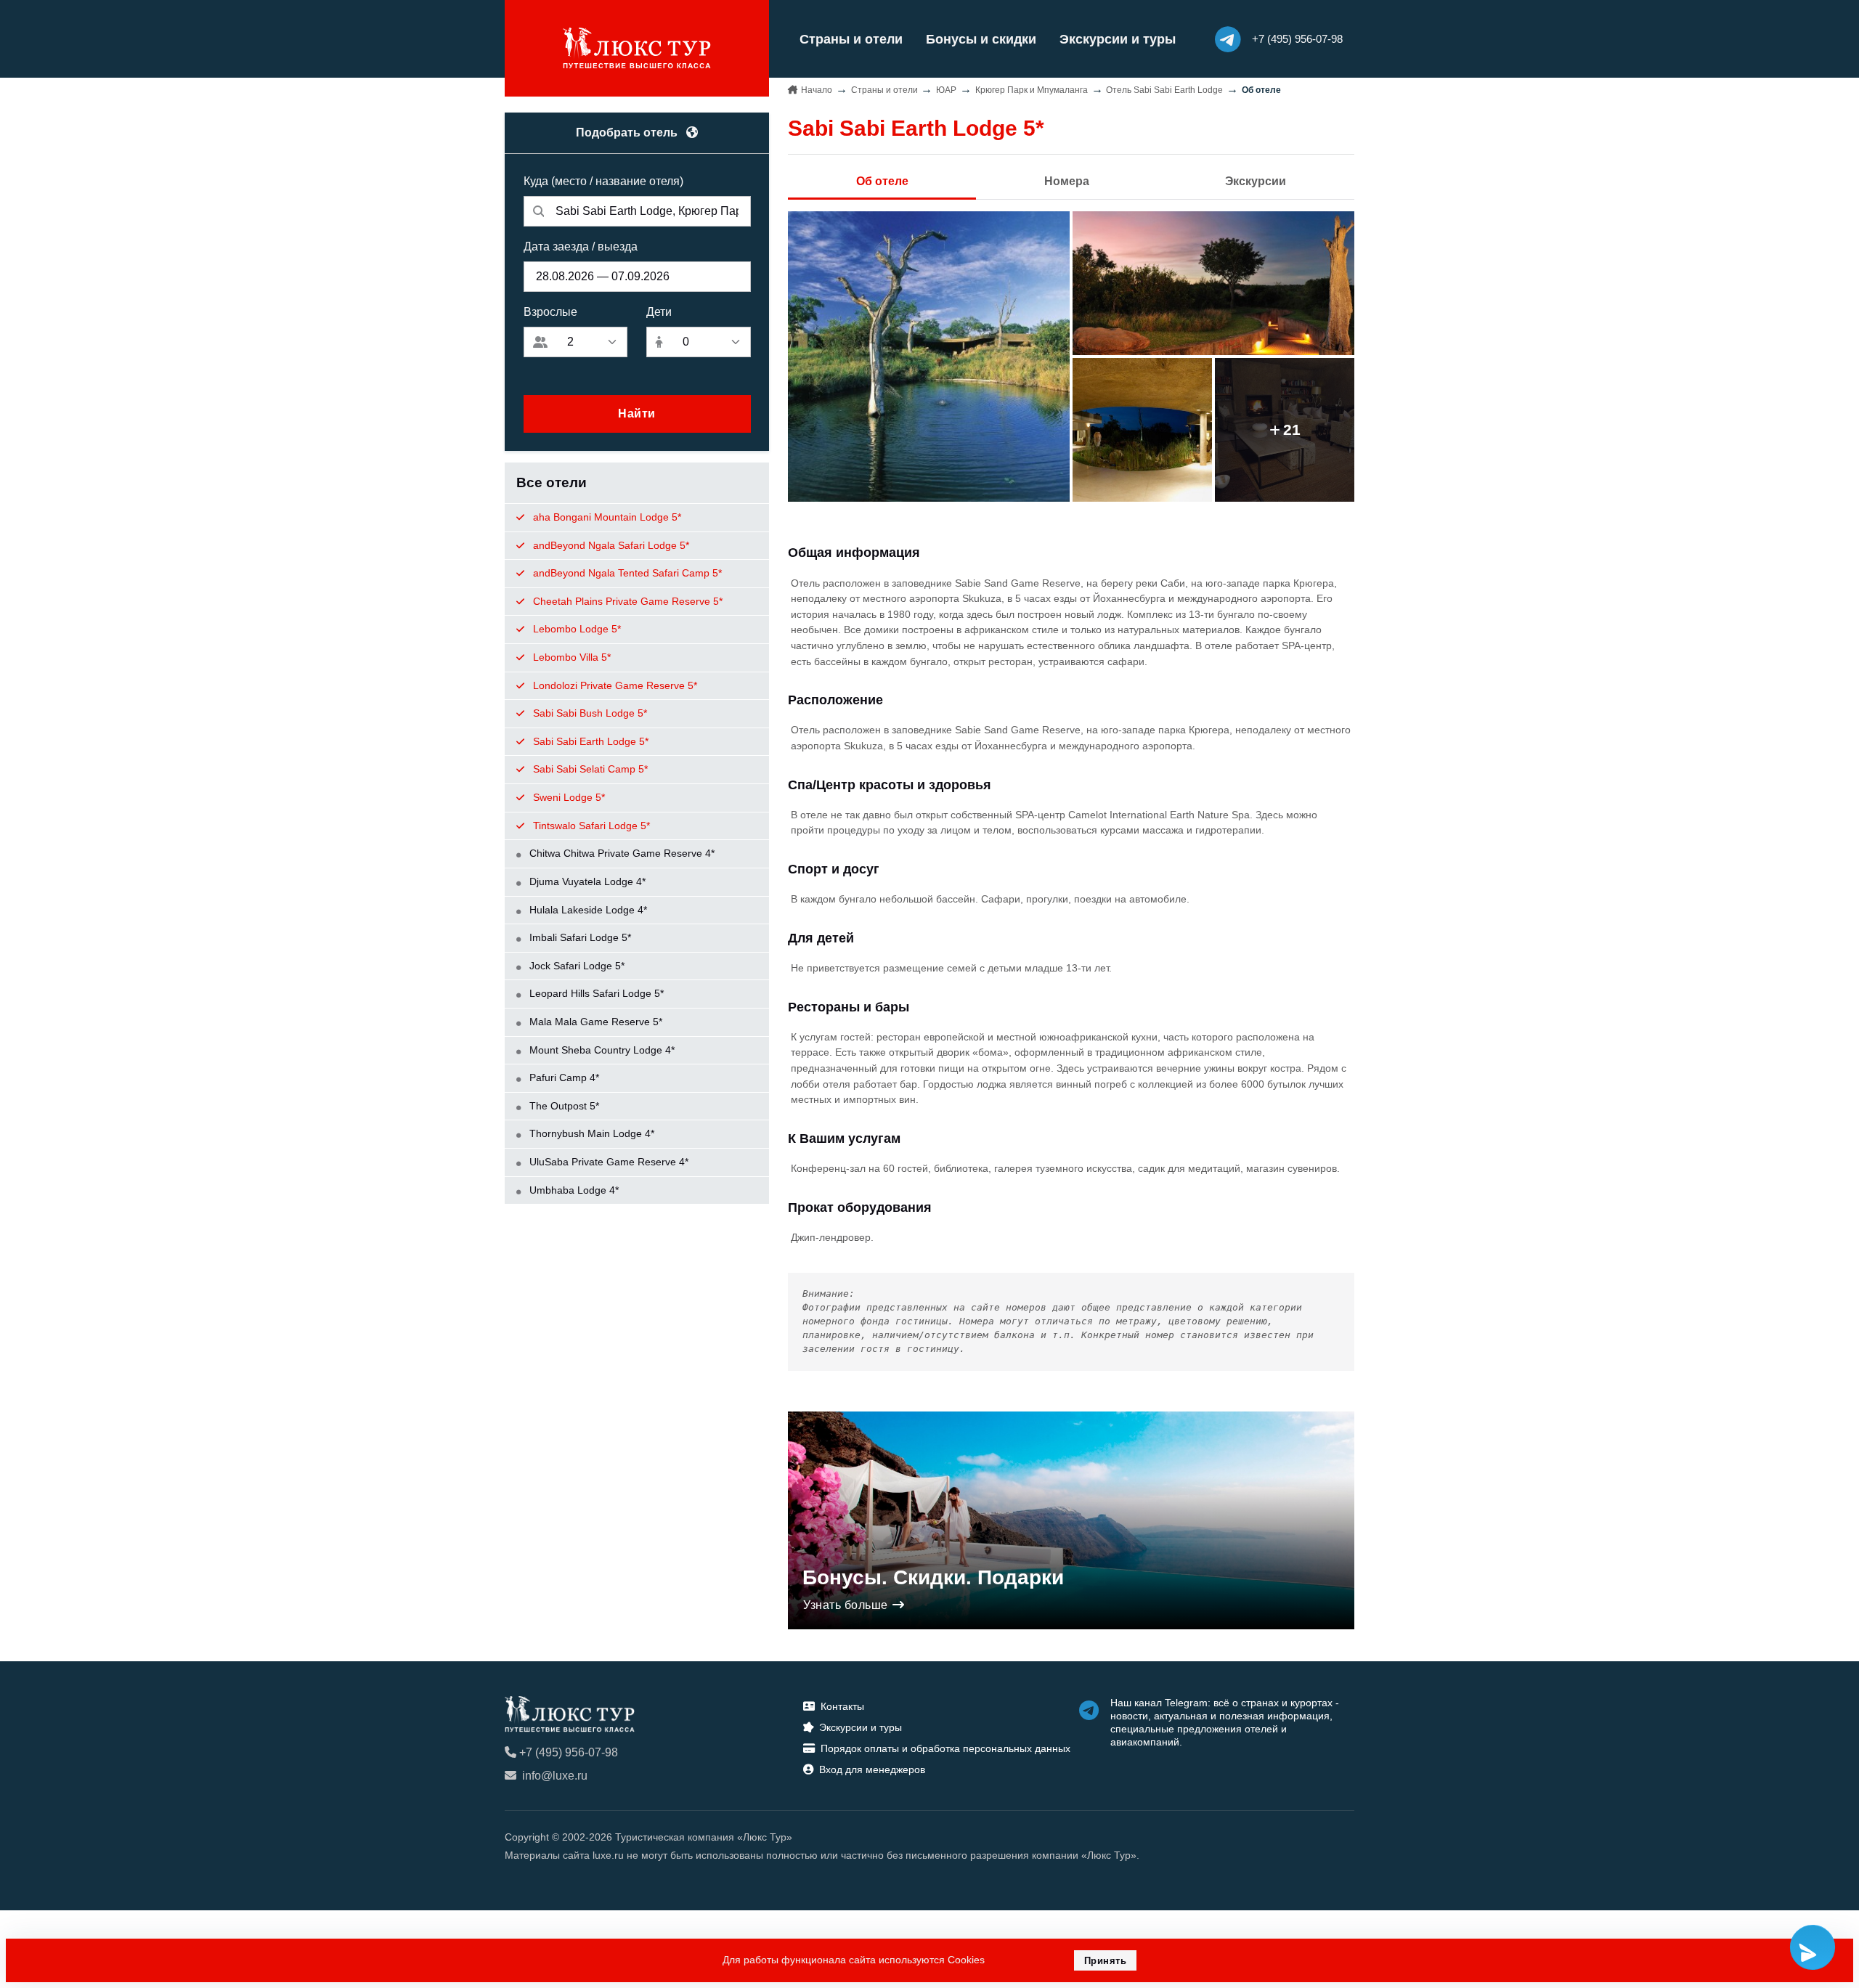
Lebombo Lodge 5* (575, 629)
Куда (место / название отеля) (603, 181)
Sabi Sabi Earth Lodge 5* (589, 741)
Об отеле (882, 181)
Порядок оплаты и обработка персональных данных (945, 1748)
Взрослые (550, 312)
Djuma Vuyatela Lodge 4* (586, 881)
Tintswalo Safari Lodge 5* (590, 826)
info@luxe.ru (555, 1776)
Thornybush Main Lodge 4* (590, 1133)
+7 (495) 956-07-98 (569, 1752)
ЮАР (946, 90)
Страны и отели (851, 39)
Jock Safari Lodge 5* (575, 966)
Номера (1067, 181)
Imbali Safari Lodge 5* (579, 937)
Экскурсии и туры (1118, 39)
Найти (637, 414)
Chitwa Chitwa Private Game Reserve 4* (621, 853)
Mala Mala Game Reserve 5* (594, 1022)
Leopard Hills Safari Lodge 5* (595, 993)
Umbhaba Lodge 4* (573, 1190)
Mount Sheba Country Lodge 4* (601, 1050)
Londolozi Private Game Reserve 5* (614, 685)
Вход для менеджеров (872, 1769)
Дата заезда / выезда (581, 247)
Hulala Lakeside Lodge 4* (587, 910)
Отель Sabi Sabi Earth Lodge (1164, 90)
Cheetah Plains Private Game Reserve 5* (626, 601)
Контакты (842, 1706)
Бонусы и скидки (981, 39)
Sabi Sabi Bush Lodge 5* (589, 713)
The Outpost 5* (563, 1106)
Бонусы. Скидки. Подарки (933, 1577)
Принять (1106, 1961)
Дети (659, 312)
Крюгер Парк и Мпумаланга (1032, 90)
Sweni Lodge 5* (568, 797)
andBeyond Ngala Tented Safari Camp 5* (626, 573)
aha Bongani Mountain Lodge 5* (606, 517)
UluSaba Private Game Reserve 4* (607, 1162)
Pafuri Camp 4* (563, 1077)
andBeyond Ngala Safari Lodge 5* (610, 545)
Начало (817, 90)
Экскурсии (1256, 181)
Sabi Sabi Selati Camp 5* (589, 769)
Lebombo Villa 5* (570, 657)
